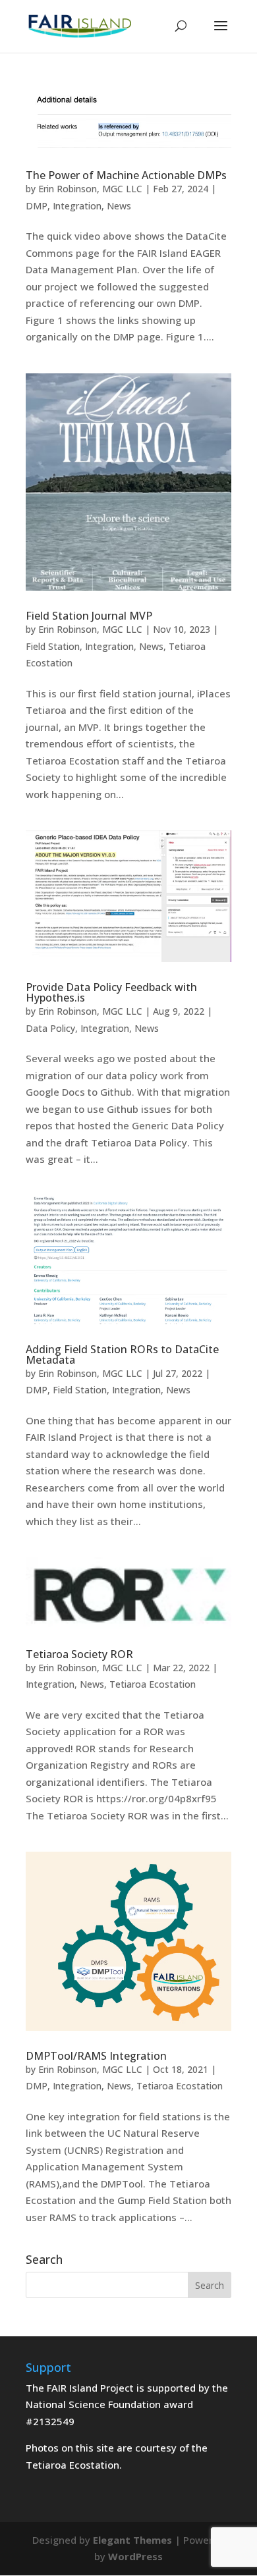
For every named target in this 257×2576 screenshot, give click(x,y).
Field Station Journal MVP (89, 616)
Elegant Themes (132, 2540)
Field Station (53, 646)
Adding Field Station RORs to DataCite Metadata (122, 1355)
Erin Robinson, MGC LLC (90, 189)
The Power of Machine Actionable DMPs (126, 175)
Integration (77, 206)
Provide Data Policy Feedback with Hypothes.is (111, 992)
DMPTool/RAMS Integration (96, 2056)
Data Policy (50, 1028)
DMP (37, 206)
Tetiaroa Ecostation (153, 1684)
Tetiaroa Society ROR (79, 1654)
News (119, 206)
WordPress (135, 2556)
